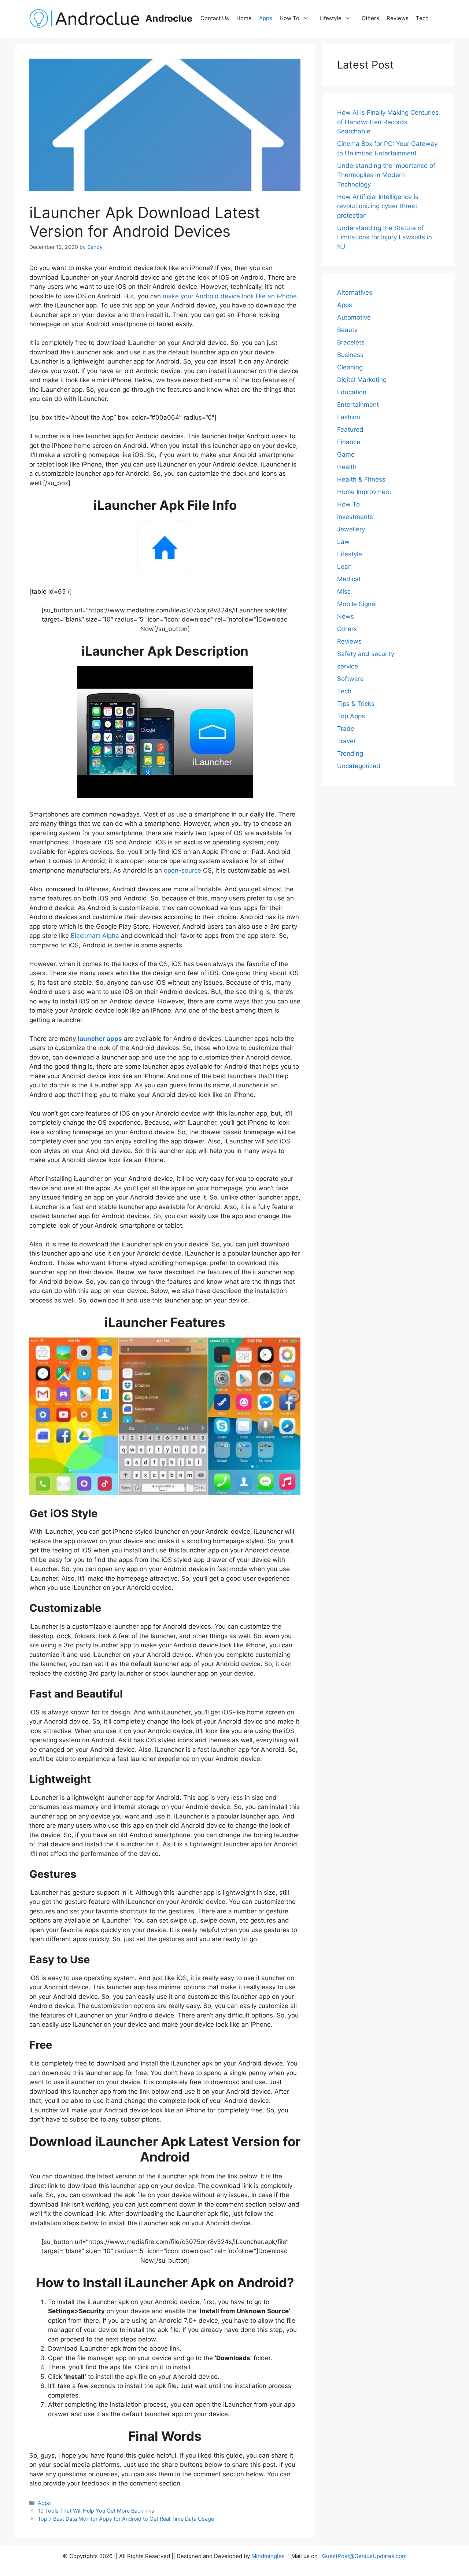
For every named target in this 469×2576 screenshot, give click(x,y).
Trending (350, 753)
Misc (344, 592)
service (348, 666)
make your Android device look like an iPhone (230, 296)
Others (370, 18)
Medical (349, 579)
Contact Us (215, 18)
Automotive (354, 317)
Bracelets (351, 342)
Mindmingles (268, 2556)
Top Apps (351, 716)
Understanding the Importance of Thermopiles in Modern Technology (386, 175)
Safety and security (366, 654)
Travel (346, 741)
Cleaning (350, 367)
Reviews (398, 18)
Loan (344, 567)
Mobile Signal (357, 604)
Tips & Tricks (356, 704)
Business (350, 355)
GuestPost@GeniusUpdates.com (364, 2556)
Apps (266, 18)
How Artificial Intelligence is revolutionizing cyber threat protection (378, 206)
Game (346, 454)
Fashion (349, 417)
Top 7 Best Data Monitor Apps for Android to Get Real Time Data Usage (126, 2519)
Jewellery (351, 529)
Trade (346, 729)
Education (352, 392)
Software (350, 679)
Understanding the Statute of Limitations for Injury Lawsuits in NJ (385, 237)
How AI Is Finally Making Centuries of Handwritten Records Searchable (388, 122)
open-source (182, 870)
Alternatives (355, 292)
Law (343, 542)
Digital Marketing (362, 380)
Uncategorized (359, 766)
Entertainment (358, 405)
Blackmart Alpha (95, 936)
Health (347, 467)
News (346, 616)
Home (244, 18)
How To (289, 18)
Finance (349, 442)
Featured (350, 430)
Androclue (169, 18)
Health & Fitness (361, 479)
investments (355, 517)
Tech (422, 18)
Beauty (347, 330)
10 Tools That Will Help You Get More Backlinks (96, 2511)
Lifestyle (330, 18)
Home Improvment (364, 492)
